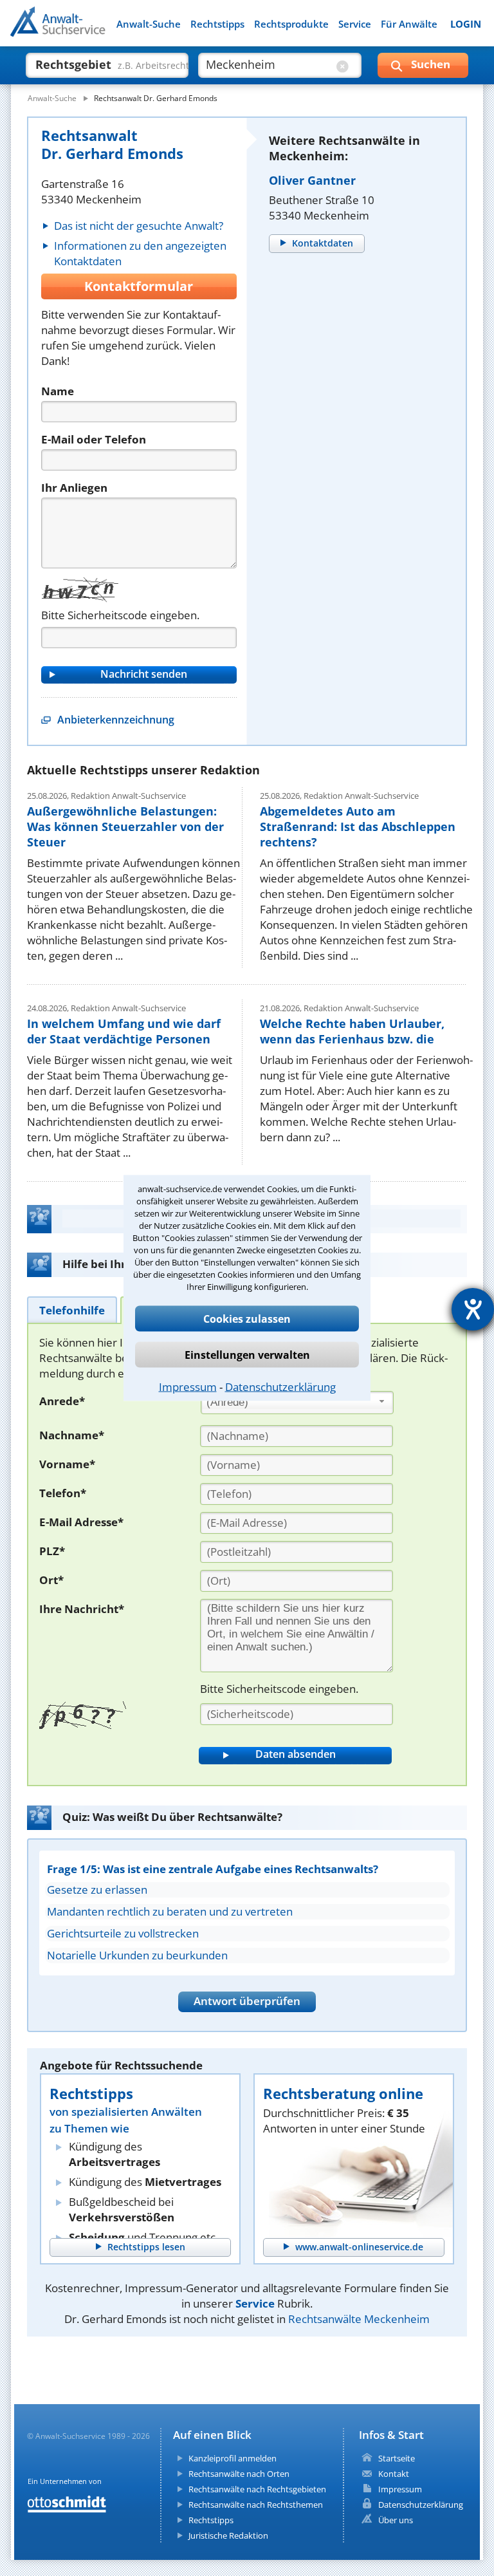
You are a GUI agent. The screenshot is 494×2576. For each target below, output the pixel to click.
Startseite (397, 2458)
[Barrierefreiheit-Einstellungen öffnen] (473, 1309)
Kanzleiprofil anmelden (233, 2458)
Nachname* (72, 1435)
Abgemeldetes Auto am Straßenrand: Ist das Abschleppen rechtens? (358, 826)
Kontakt (394, 2474)
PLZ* (52, 1551)
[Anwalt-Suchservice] (82, 30)
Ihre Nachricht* (82, 1609)
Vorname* (67, 1464)
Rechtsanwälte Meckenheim (359, 2319)
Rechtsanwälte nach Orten (239, 2474)
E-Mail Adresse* (81, 1522)
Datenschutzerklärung (280, 1387)
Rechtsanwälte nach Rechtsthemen (256, 2505)
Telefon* (63, 1493)
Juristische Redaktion (228, 2535)
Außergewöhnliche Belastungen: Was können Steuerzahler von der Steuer (125, 826)
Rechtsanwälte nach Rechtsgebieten (257, 2489)
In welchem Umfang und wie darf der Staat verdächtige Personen (124, 1031)
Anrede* (62, 1401)
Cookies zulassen (247, 1319)
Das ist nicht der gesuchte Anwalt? (139, 226)
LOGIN (466, 24)
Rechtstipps (217, 24)
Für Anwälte (409, 24)
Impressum (188, 1387)
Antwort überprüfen (247, 2001)
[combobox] (297, 1403)
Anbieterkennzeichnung (116, 720)
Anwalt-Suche (149, 24)
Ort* (51, 1580)
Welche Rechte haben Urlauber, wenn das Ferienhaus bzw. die (352, 1031)
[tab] (72, 1310)
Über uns (396, 2520)
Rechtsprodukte (291, 24)
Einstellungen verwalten (247, 1355)
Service (355, 24)
